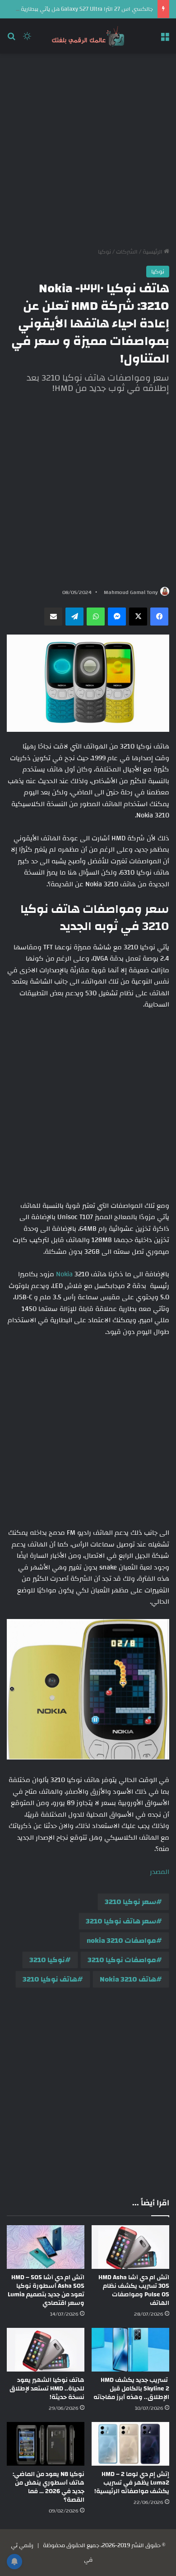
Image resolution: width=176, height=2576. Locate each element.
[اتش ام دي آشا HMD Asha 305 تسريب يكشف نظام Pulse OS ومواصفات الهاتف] (130, 2247)
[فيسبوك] (159, 617)
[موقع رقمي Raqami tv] (88, 36)
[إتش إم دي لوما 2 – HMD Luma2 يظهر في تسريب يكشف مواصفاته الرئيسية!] (130, 2444)
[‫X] (138, 617)
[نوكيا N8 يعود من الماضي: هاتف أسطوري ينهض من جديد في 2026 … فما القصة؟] (46, 2444)
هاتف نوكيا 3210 (50, 1979)
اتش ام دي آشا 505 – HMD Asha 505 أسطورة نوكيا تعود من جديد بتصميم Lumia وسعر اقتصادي (46, 2290)
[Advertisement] (88, 150)
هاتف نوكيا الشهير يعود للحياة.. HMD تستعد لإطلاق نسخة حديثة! (47, 2389)
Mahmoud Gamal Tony (131, 592)
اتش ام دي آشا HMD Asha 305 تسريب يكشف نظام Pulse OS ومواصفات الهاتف (134, 2290)
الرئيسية (153, 252)
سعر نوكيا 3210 (130, 1902)
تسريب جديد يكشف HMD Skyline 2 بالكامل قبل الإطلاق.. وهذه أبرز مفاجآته (131, 2389)
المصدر (160, 1872)
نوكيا (104, 252)
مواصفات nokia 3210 (121, 1941)
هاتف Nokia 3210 (128, 1979)
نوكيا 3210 (47, 1960)
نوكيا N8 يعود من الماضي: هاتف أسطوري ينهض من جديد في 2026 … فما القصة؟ (49, 2487)
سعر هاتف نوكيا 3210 (121, 1921)
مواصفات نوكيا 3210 (122, 1960)
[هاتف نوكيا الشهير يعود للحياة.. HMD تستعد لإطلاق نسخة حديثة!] (46, 2350)
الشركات (127, 252)
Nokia (64, 1274)
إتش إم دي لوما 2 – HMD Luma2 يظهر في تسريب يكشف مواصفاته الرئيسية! (132, 2483)
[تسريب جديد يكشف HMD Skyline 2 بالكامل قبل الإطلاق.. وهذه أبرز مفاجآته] (130, 2350)
